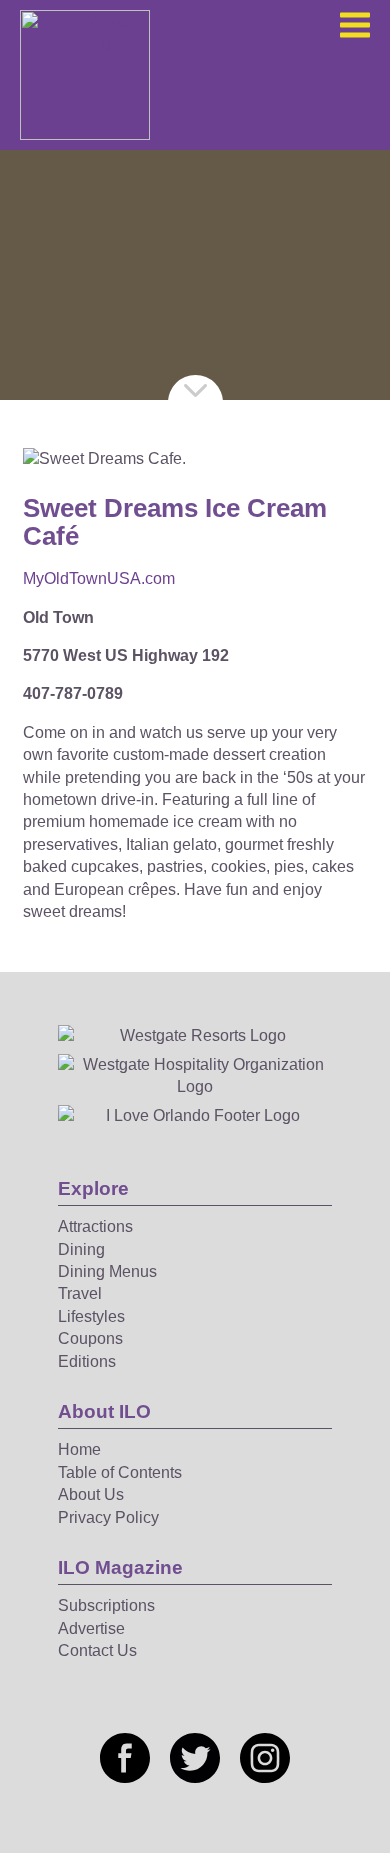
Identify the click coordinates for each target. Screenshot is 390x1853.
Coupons (90, 1338)
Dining (81, 1249)
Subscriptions (106, 1605)
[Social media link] (125, 1758)
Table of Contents (120, 1472)
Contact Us (97, 1650)
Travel (80, 1293)
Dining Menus (107, 1271)
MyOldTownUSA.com (99, 578)
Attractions (95, 1226)
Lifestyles (91, 1316)
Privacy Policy (108, 1517)
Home (79, 1449)
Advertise (91, 1628)
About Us (91, 1494)
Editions (87, 1361)
